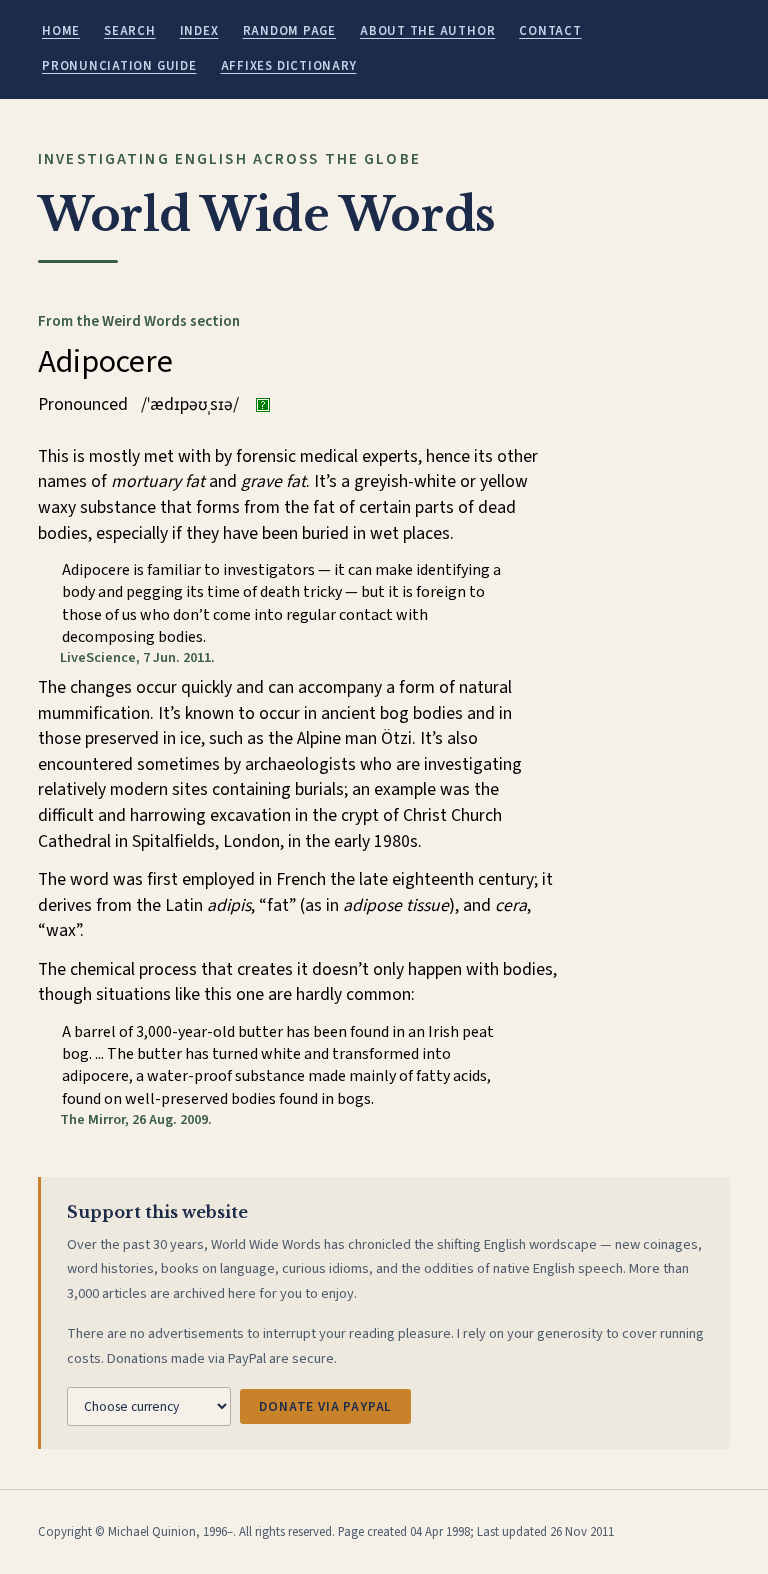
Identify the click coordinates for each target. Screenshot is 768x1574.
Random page (289, 31)
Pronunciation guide (119, 66)
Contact (550, 31)
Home (61, 31)
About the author (427, 31)
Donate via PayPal (325, 1406)
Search (130, 31)
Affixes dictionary (289, 66)
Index (199, 31)
